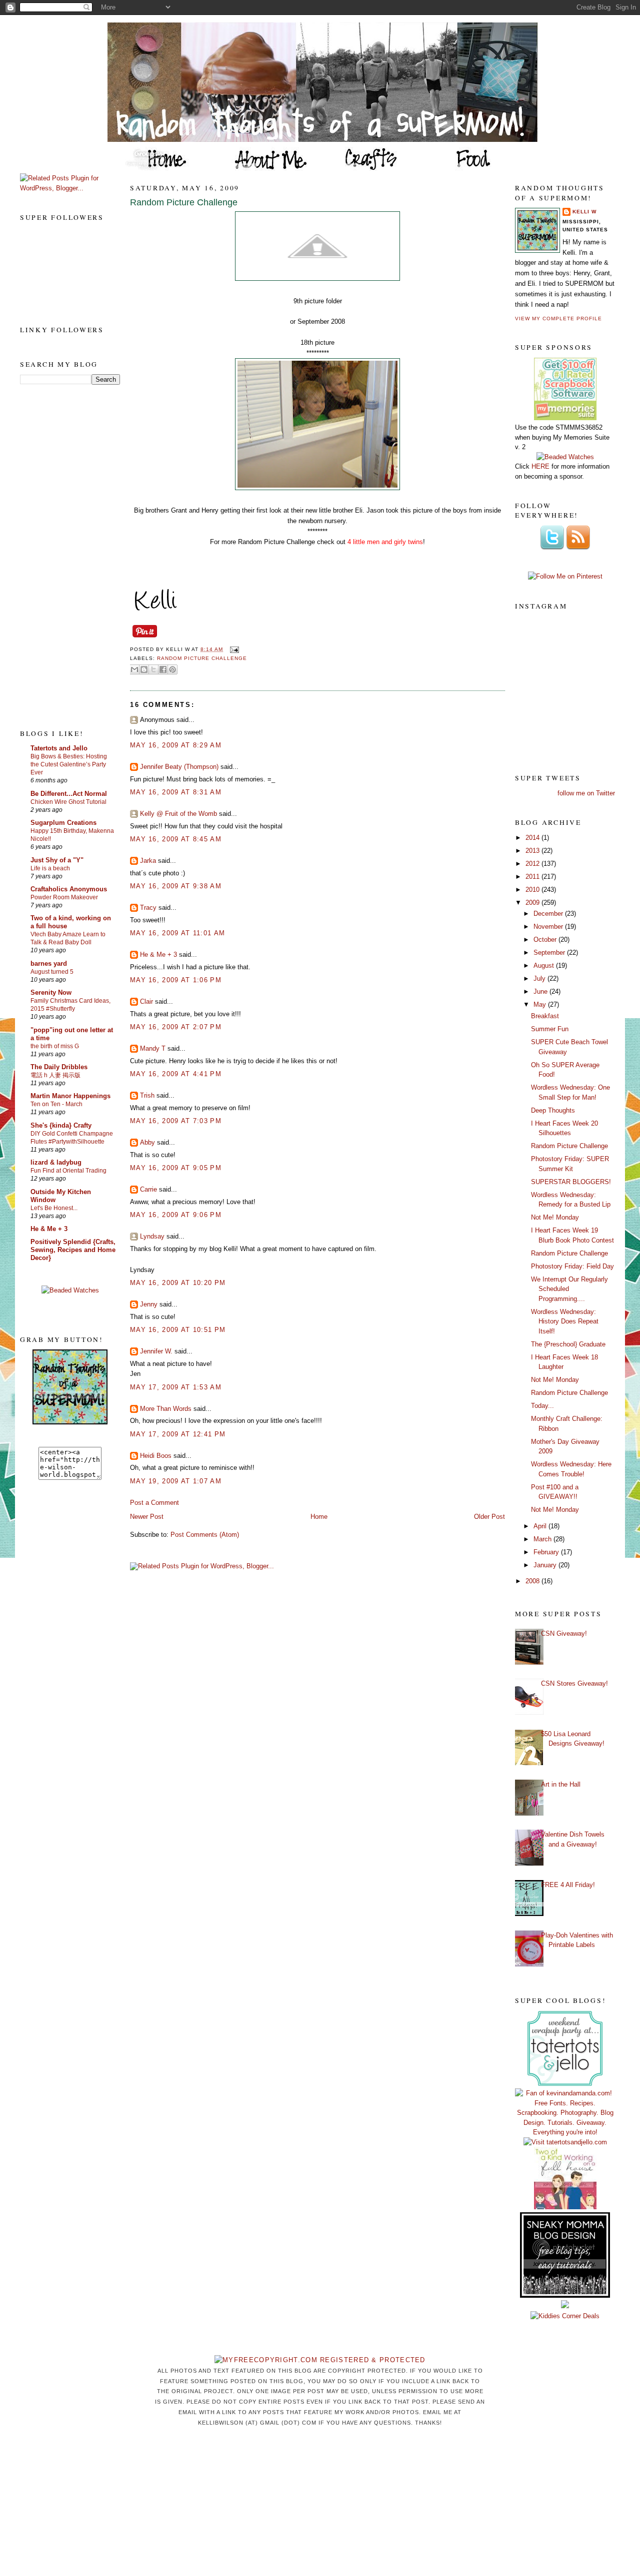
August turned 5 (52, 972)
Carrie (148, 1189)
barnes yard (49, 964)
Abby (147, 1142)
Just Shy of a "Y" (57, 860)
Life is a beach (50, 868)
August (545, 966)
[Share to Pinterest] (172, 669)
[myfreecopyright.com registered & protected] (320, 2360)
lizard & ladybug (56, 1162)
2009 (533, 903)
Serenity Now (51, 992)
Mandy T (153, 1048)
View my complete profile (558, 319)
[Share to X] (153, 669)
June (541, 991)
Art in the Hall (561, 1784)
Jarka (148, 861)
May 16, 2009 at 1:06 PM (176, 980)
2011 (533, 877)
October (546, 940)
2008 (533, 1581)
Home (319, 1517)
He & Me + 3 (49, 1229)
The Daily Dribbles (59, 1067)
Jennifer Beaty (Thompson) (179, 767)
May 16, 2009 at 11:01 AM (177, 933)
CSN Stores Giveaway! (574, 1683)
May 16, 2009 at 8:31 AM (176, 792)
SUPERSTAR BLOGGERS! (571, 1182)
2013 (533, 851)
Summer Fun (550, 1029)
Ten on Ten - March (56, 1104)
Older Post (489, 1517)
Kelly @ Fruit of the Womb (178, 814)
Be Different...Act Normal (69, 794)
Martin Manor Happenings (70, 1096)
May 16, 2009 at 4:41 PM (176, 1074)
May (541, 1004)
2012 (533, 864)
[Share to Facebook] (163, 669)
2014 (533, 838)
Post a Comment (154, 1503)
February (547, 1552)
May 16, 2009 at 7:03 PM (176, 1121)
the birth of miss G (55, 1046)
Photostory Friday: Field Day (572, 1266)
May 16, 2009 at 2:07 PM (176, 1027)
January (546, 1565)
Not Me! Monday (555, 1217)
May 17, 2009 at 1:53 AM (176, 1387)
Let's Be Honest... (54, 1208)
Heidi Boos (156, 1456)
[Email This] (134, 669)
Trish (147, 1095)
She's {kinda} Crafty (61, 1125)
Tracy (148, 908)
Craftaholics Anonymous (69, 889)
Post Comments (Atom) (205, 1535)
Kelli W (584, 212)
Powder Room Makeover (64, 897)
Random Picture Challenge (184, 202)
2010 (533, 890)
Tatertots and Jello (59, 748)
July (540, 978)
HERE (540, 466)
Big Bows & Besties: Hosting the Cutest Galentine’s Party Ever (69, 764)
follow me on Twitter (586, 793)
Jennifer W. (156, 1351)
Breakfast (545, 1016)
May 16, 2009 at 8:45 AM (176, 839)
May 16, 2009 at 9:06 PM (176, 1215)
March (543, 1539)
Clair (146, 1001)
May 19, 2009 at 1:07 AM (176, 1481)
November (549, 927)
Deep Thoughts (553, 1110)
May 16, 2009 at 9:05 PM (176, 1168)
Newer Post (147, 1517)
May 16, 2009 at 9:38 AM (176, 886)
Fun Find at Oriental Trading (68, 1171)
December (549, 914)
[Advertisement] (60, 556)
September (550, 953)
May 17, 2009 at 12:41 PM (178, 1434)
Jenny (149, 1304)
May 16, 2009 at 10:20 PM (178, 1283)
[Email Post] (233, 649)
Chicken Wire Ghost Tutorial (68, 802)
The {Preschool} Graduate (568, 1344)
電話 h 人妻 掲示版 (55, 1075)
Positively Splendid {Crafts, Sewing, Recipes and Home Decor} (73, 1250)
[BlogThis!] (144, 669)
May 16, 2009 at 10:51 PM (178, 1330)
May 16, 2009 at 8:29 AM (176, 745)
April (541, 1526)
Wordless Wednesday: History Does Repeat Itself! (565, 1321)
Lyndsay (152, 1236)
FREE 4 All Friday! (568, 1885)
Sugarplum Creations (63, 823)
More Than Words (166, 1409)
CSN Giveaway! (564, 1633)
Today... (542, 1406)
